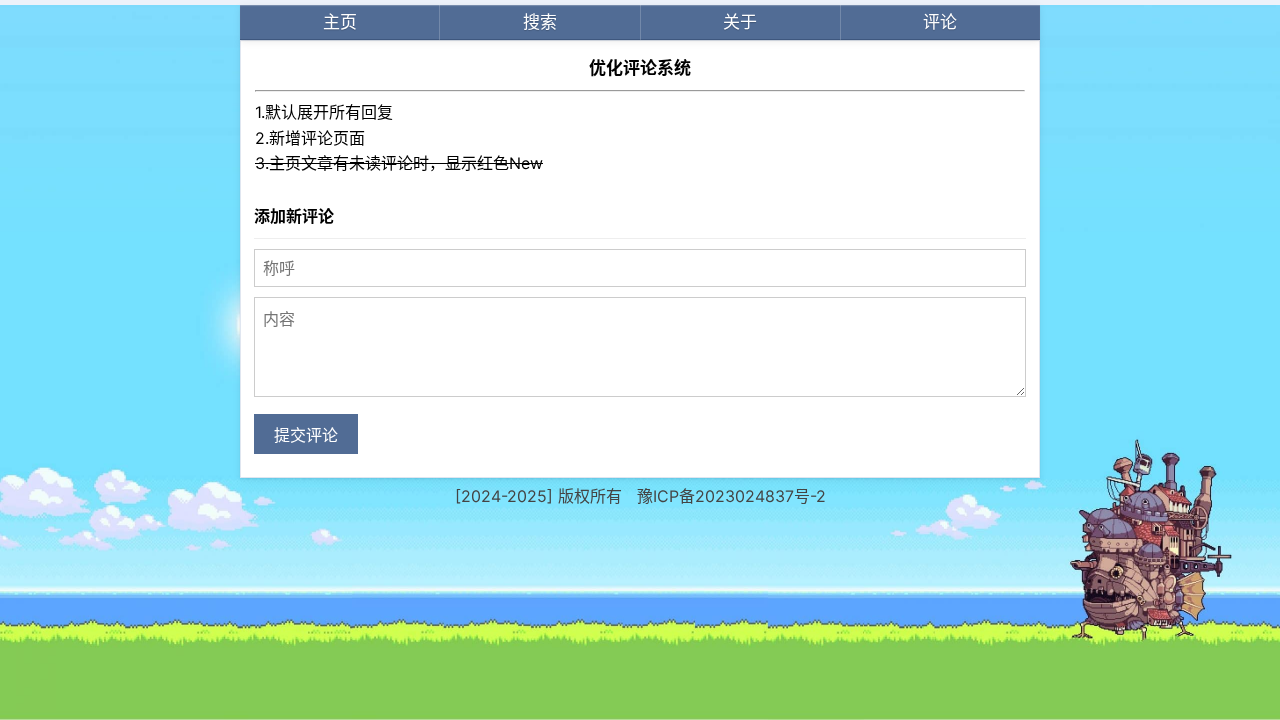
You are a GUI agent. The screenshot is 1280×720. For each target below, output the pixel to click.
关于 (740, 22)
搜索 (540, 22)
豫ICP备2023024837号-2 (731, 496)
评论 (940, 22)
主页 (340, 22)
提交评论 (306, 435)
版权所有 (590, 496)
